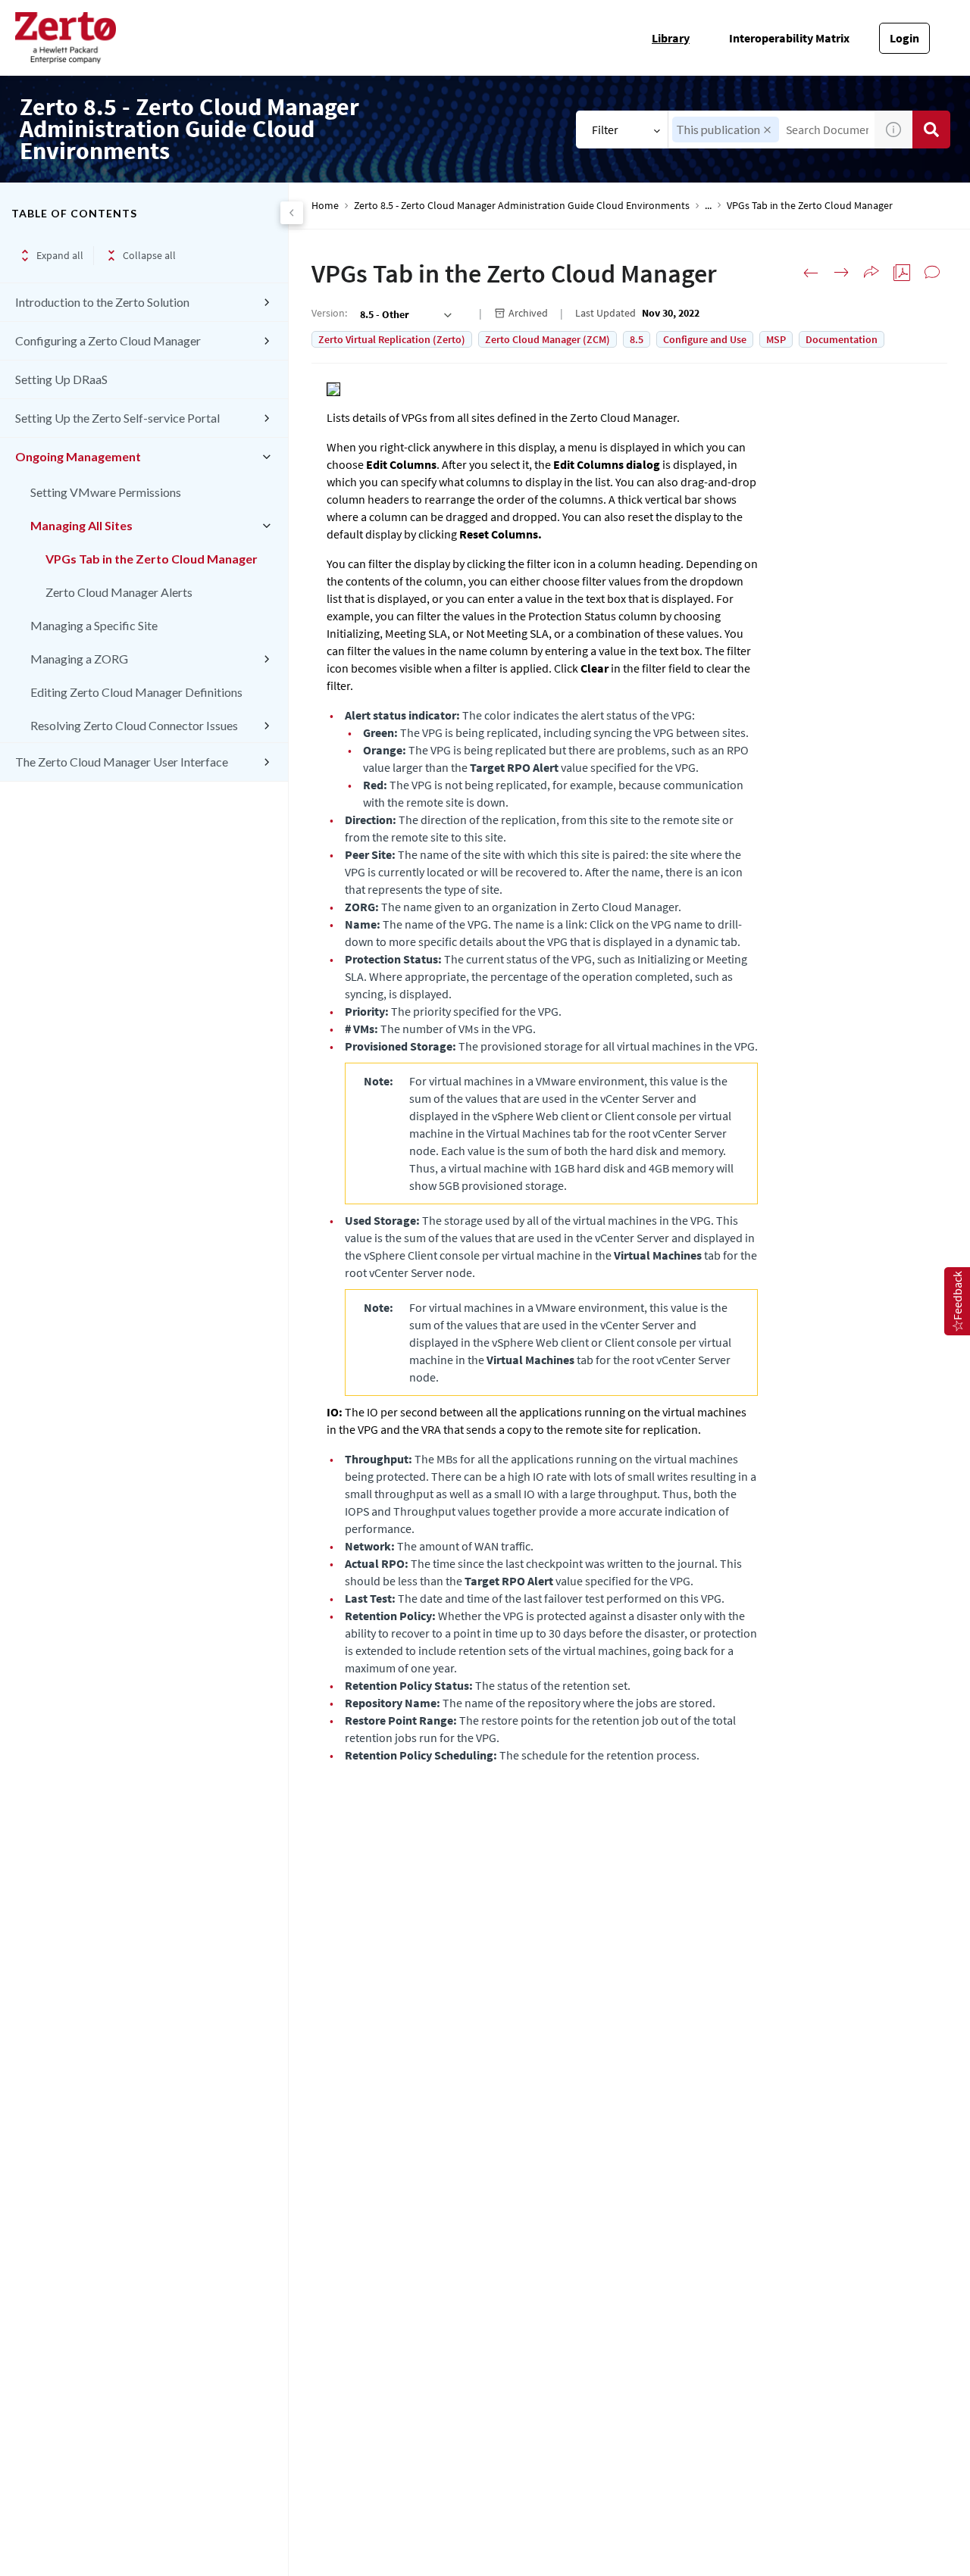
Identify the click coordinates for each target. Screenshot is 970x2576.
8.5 (637, 339)
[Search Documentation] (931, 130)
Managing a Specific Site (94, 625)
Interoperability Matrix (789, 38)
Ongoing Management (78, 456)
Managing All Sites (81, 525)
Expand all (60, 255)
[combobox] (404, 314)
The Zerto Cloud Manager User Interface (122, 762)
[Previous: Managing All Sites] (811, 273)
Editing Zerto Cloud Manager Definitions (136, 692)
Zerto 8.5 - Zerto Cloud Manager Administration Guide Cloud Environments (522, 206)
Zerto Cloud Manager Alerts (119, 592)
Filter (605, 130)
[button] (767, 130)
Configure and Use (705, 339)
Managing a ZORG (79, 659)
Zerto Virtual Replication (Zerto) (392, 339)
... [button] (708, 206)
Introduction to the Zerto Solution (102, 302)
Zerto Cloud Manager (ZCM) (548, 339)
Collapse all (149, 255)
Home (325, 206)
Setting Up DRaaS (61, 379)
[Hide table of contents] (292, 213)
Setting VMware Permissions (106, 492)
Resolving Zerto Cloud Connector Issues (134, 725)
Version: (329, 313)
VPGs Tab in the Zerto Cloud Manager (152, 559)
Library (671, 38)
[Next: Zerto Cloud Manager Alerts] (841, 273)
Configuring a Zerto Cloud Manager (108, 340)
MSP (776, 339)
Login (904, 38)
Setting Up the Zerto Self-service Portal (117, 418)
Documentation (842, 339)
